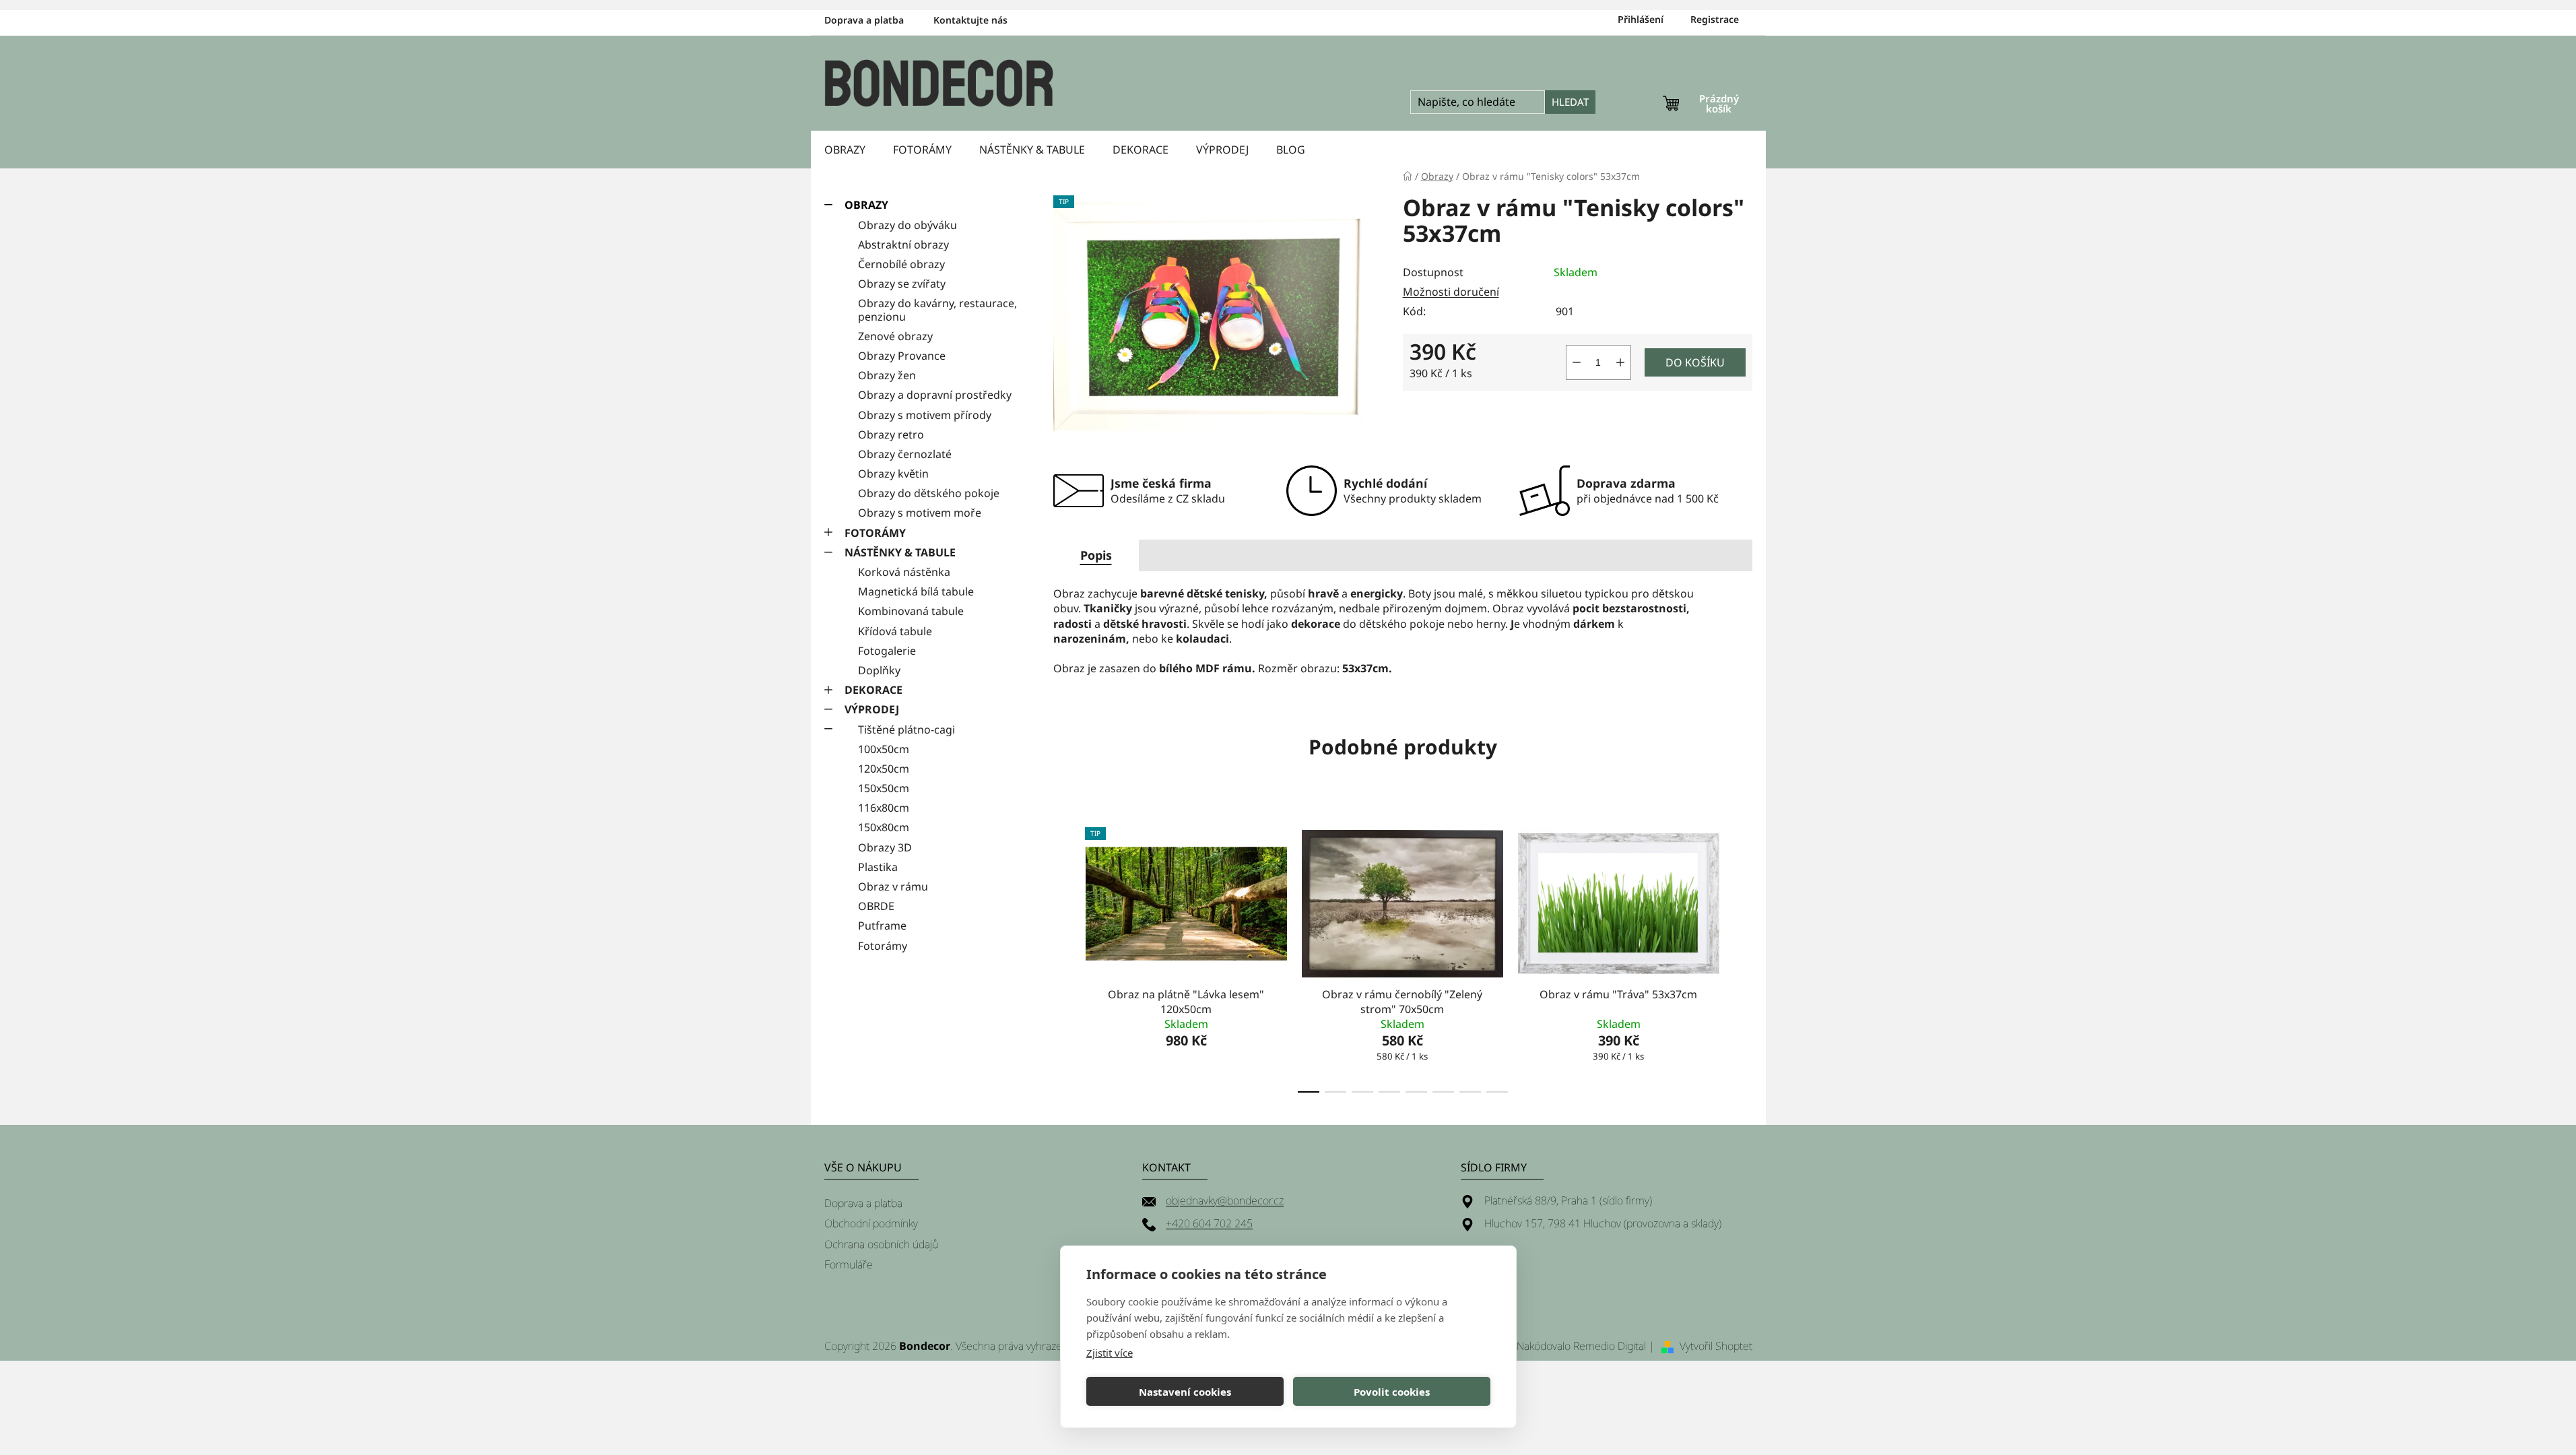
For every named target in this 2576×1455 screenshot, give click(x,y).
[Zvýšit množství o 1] (1620, 362)
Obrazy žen (887, 375)
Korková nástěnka (904, 572)
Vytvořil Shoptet (1716, 1346)
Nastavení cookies (1185, 1392)
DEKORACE (873, 690)
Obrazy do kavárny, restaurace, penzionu (937, 310)
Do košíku (1695, 362)
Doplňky (879, 670)
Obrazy (866, 205)
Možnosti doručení (1451, 292)
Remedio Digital (1610, 1346)
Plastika (878, 867)
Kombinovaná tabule (911, 611)
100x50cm (884, 749)
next (1742, 956)
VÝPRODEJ (872, 709)
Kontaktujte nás (970, 20)
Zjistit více (1110, 1353)
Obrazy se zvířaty (902, 284)
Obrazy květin (893, 474)
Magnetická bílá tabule (916, 591)
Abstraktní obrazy (903, 245)
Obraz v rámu (893, 886)
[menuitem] (845, 150)
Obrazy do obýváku (907, 225)
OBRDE (876, 906)
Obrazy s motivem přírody (925, 415)
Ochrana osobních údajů (881, 1244)
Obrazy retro (891, 434)
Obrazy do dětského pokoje (929, 493)
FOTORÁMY (875, 533)
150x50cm (884, 788)
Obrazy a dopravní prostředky (935, 395)
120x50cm (884, 769)
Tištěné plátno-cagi (906, 730)
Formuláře (849, 1264)
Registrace (1715, 19)
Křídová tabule (895, 631)
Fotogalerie (887, 651)
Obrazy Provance (902, 356)
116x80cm (884, 808)
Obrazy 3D (885, 847)
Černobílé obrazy (901, 264)
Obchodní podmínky (871, 1223)
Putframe (882, 926)
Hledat (1570, 102)
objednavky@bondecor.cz (1225, 1200)
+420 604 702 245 (1209, 1223)
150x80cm (884, 827)
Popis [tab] (1096, 555)
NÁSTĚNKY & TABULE (900, 552)
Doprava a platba (864, 20)
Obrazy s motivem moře (920, 513)
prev (1064, 956)
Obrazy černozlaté (905, 454)
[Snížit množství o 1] (1577, 362)
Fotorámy (883, 946)
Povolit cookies (1392, 1392)
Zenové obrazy (895, 336)
